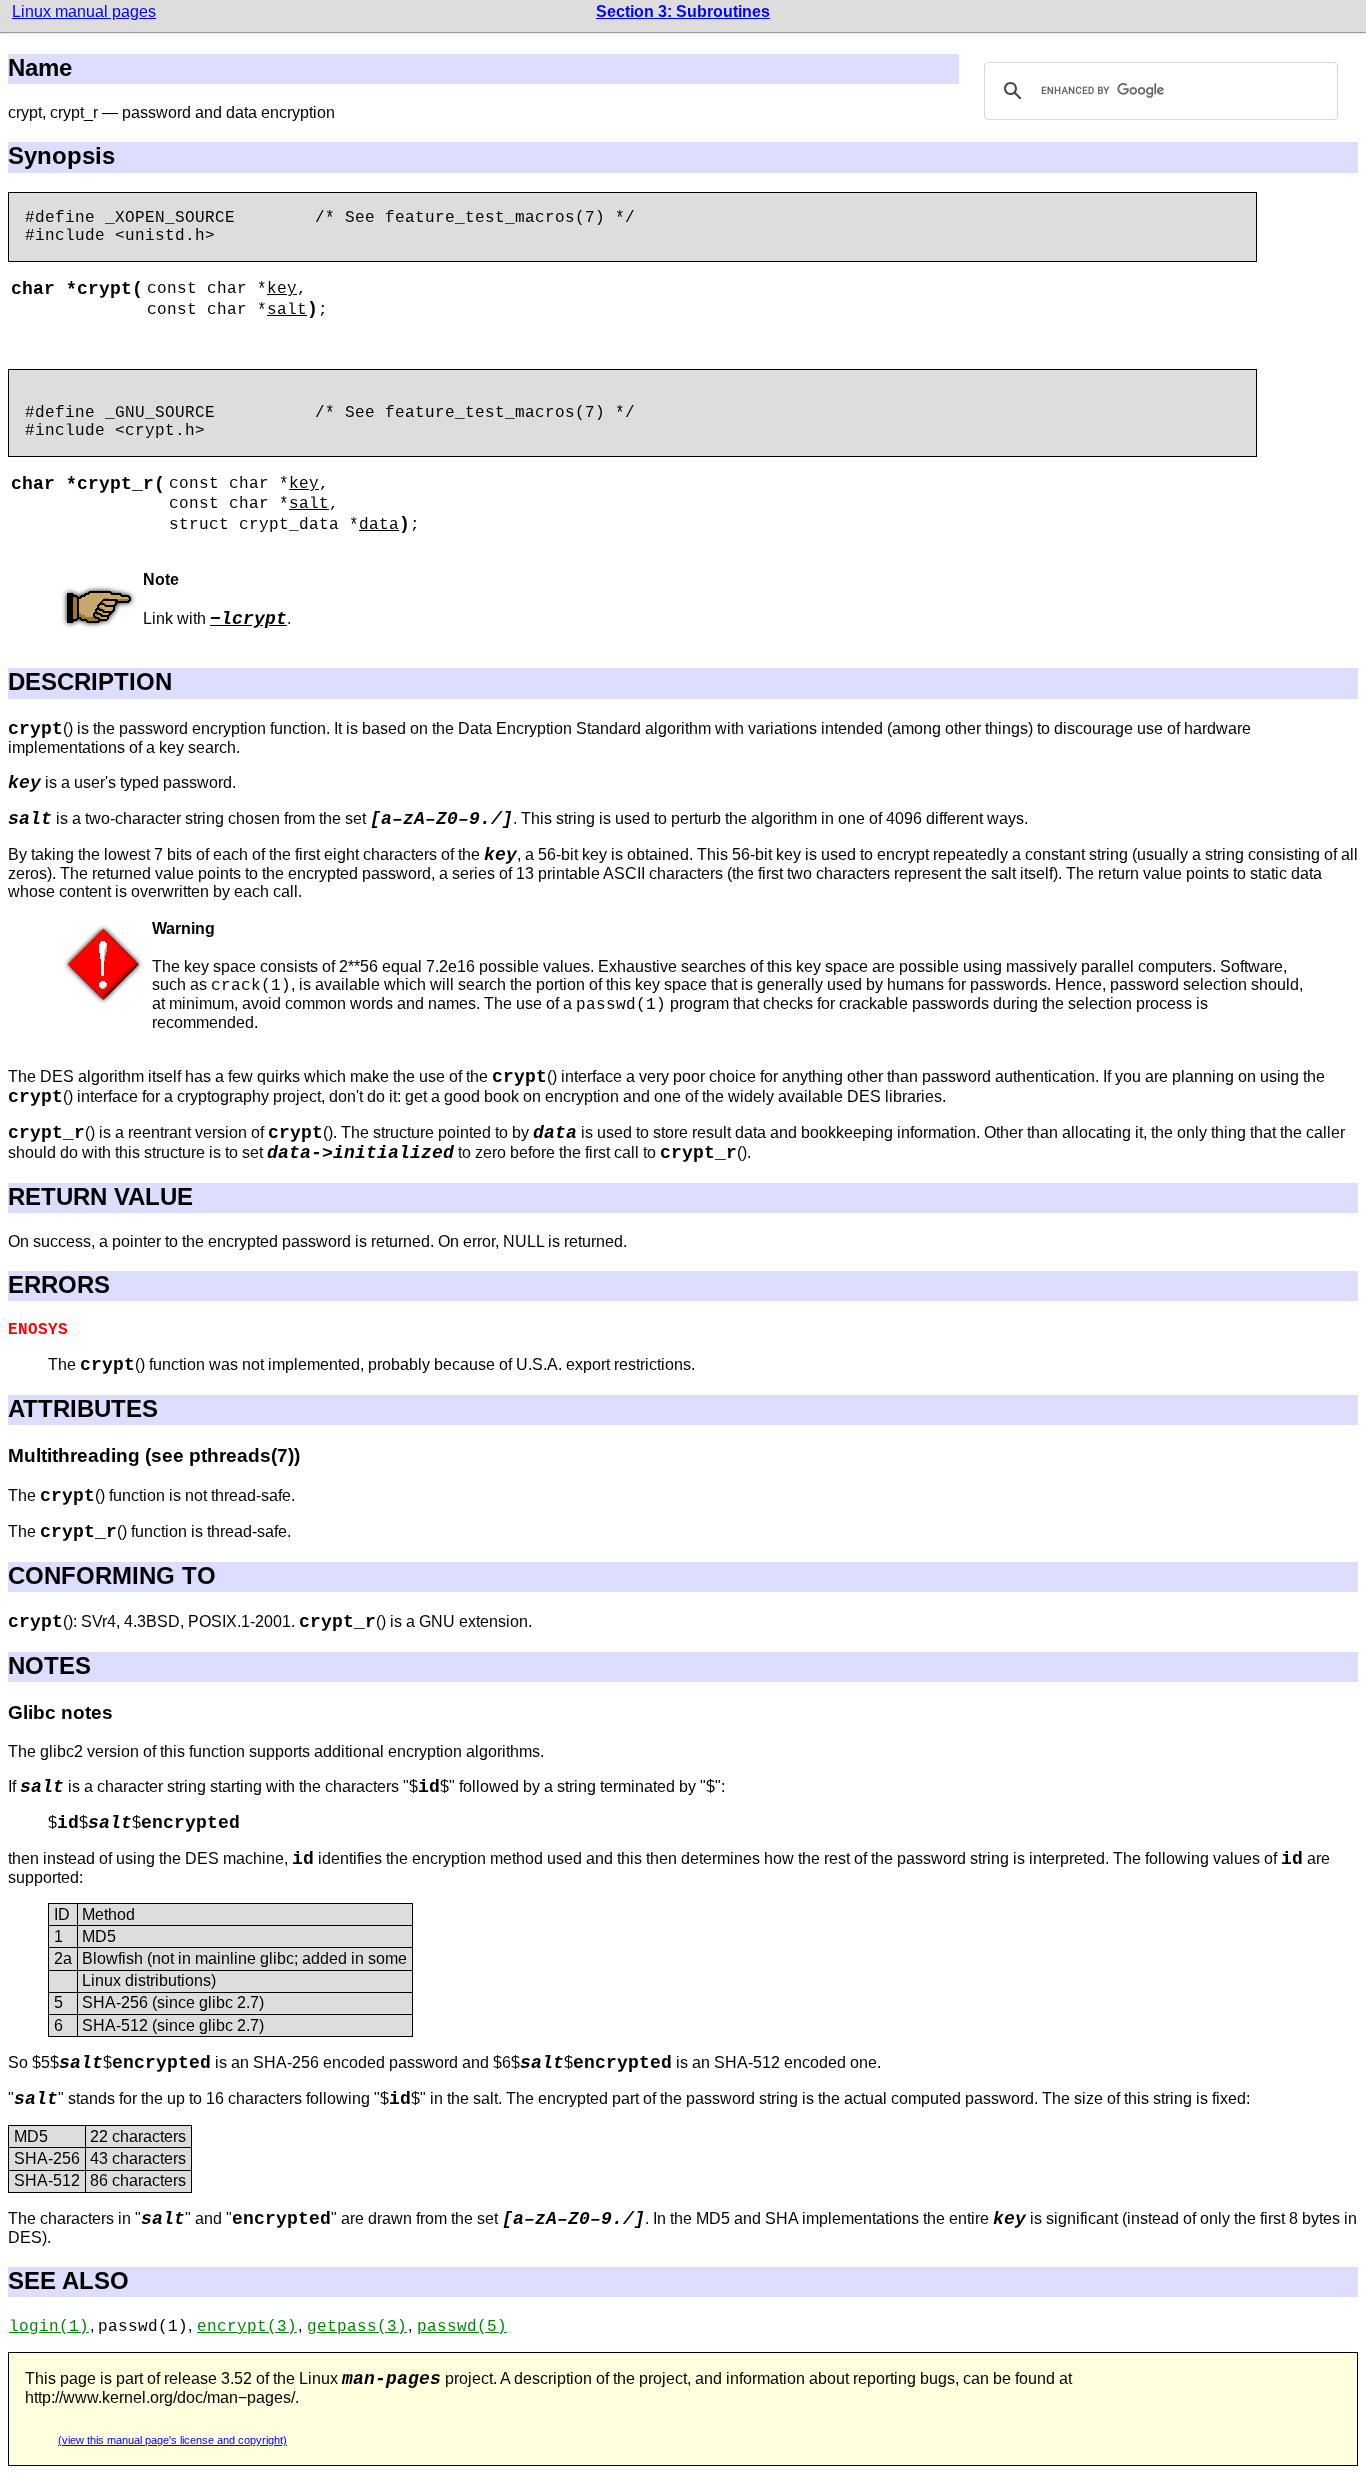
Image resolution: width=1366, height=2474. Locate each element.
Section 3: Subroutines (683, 11)
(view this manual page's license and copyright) (172, 2440)
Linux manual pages (84, 11)
